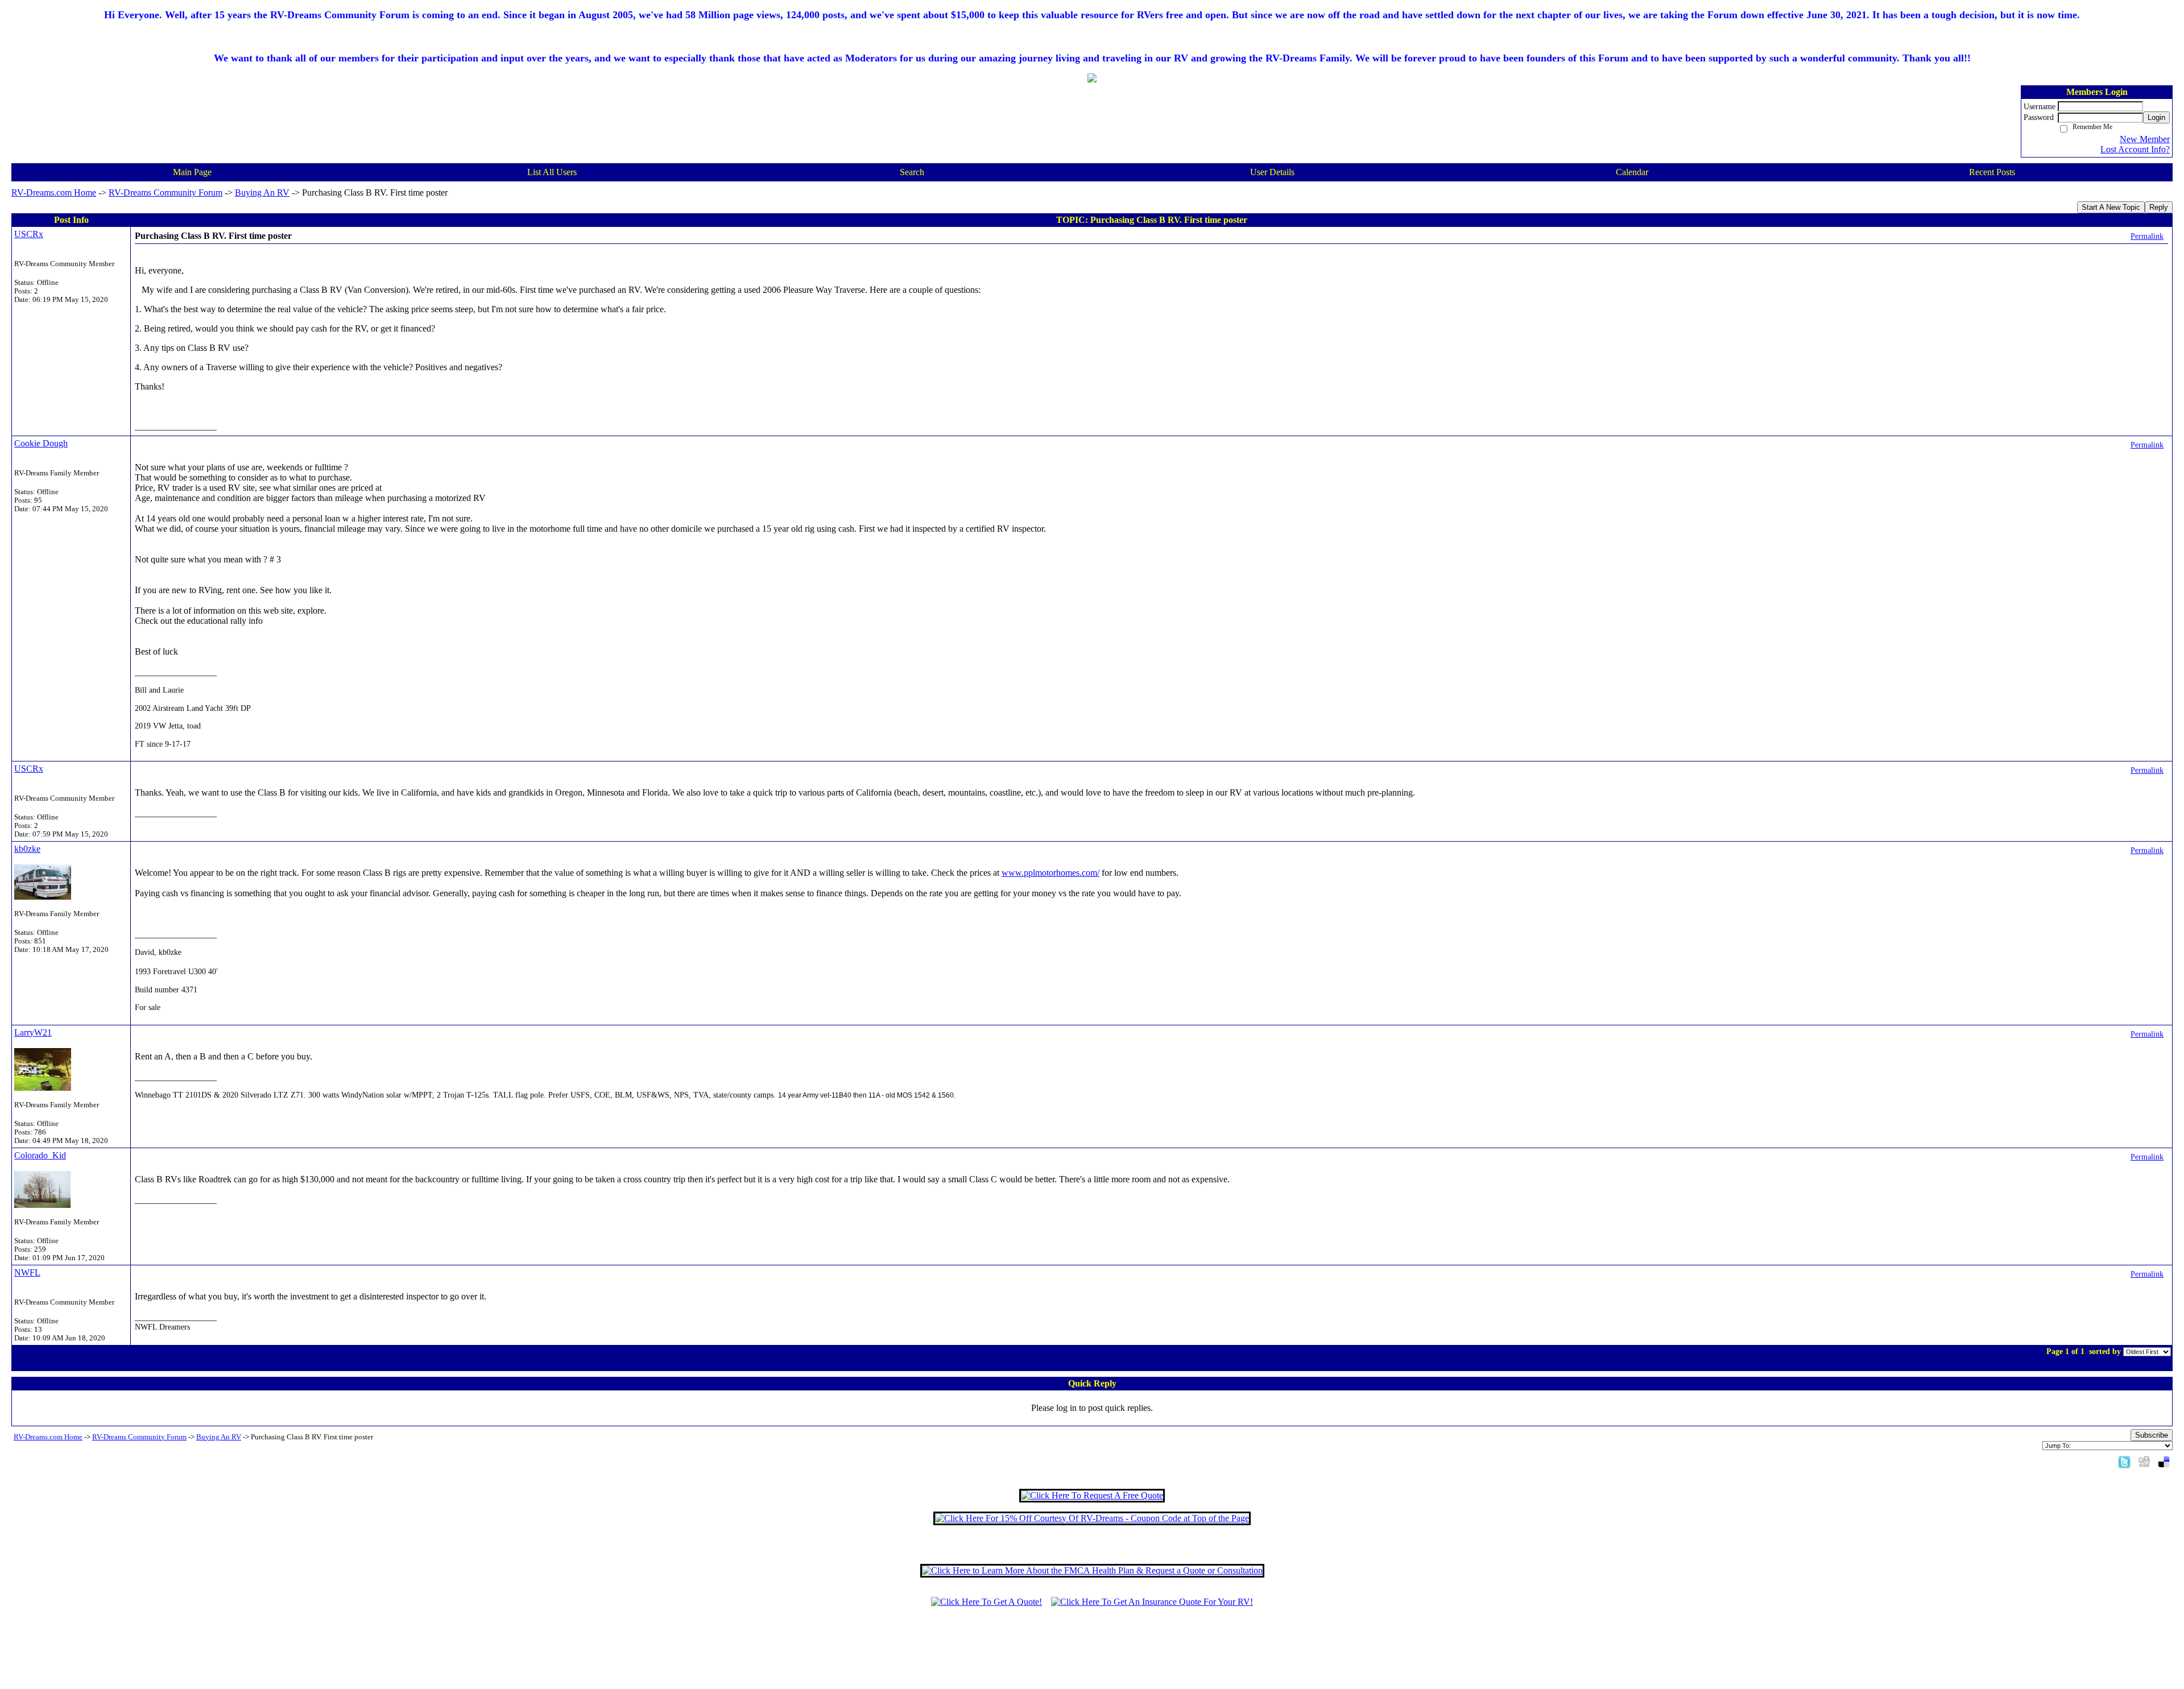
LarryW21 (33, 1032)
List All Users (552, 172)
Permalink (2147, 236)
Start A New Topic (2111, 207)
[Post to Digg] (2144, 1461)
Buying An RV (262, 193)
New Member (2145, 139)
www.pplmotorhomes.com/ (1050, 873)
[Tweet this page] (2124, 1461)
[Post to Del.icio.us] (2164, 1461)
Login (2156, 117)
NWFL (27, 1272)
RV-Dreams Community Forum (166, 193)
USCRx (29, 234)
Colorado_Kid (40, 1155)
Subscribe (2152, 1435)
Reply (2159, 207)
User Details (1272, 172)
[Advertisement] (1092, 1653)
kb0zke (27, 849)
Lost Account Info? (2135, 149)
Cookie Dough (41, 443)
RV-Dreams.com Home (54, 193)
